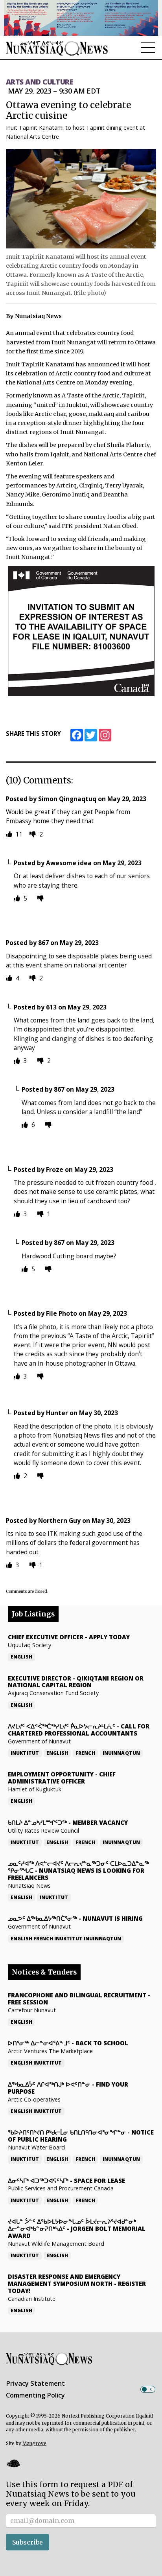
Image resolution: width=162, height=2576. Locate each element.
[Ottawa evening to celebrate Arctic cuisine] (81, 199)
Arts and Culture (39, 82)
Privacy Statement (35, 2383)
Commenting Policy (35, 2395)
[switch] (148, 2389)
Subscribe (28, 2542)
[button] (13, 2463)
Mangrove (34, 2444)
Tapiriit (133, 395)
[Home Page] (57, 48)
